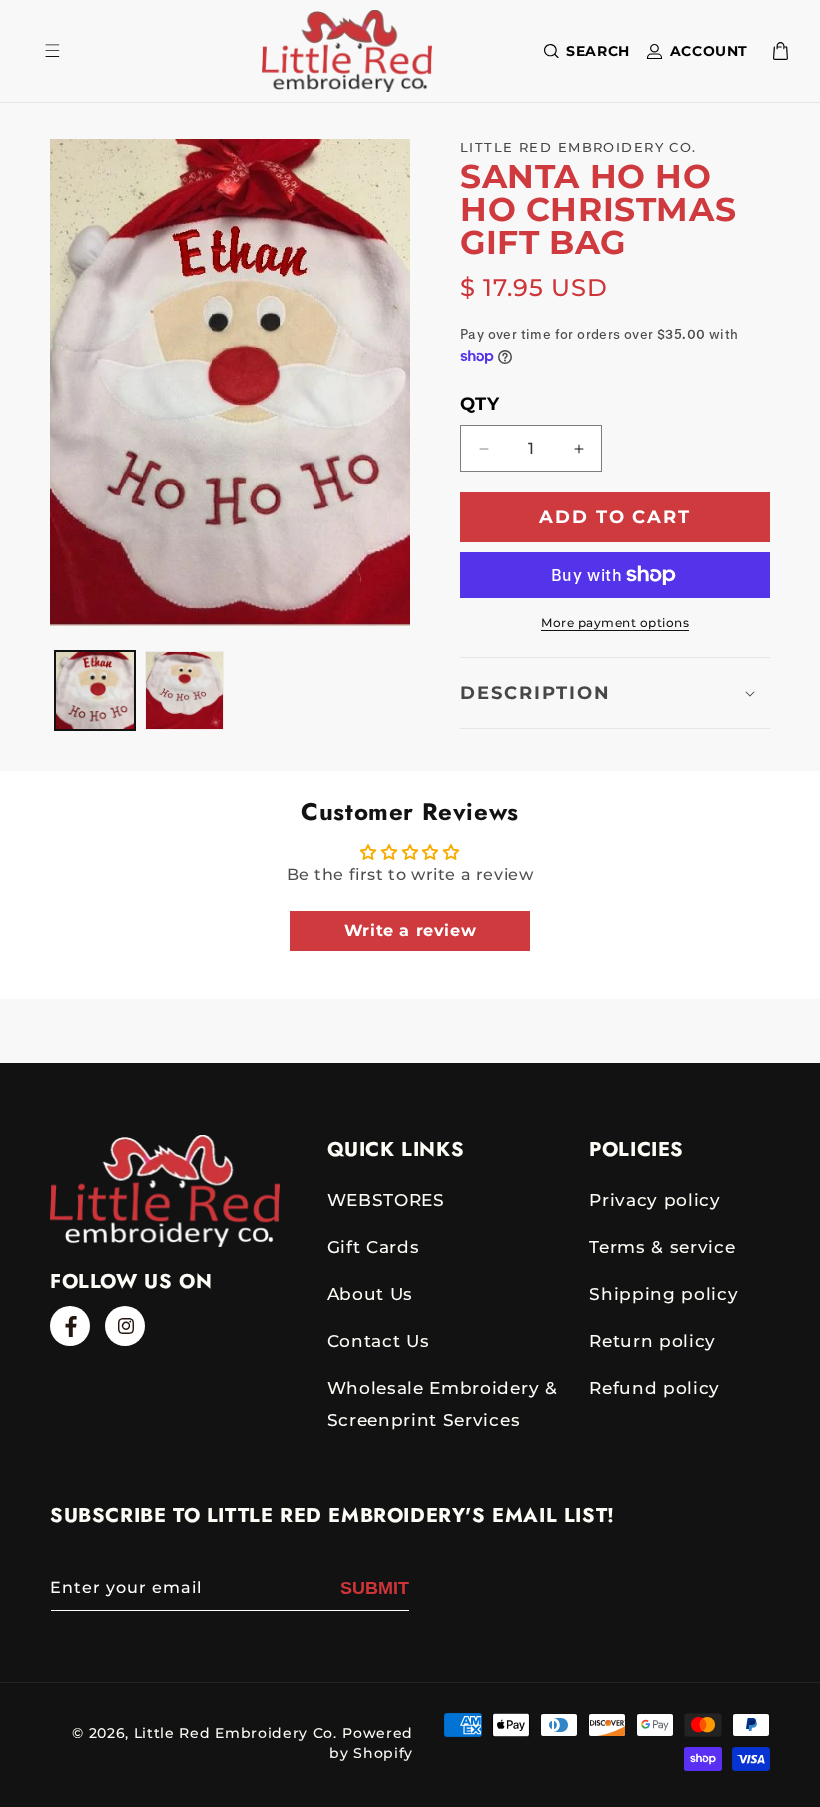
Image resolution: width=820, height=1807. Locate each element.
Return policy (652, 1341)
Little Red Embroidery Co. (235, 1733)
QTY (479, 404)
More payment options (615, 622)
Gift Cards (373, 1247)
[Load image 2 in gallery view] (185, 691)
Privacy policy (655, 1200)
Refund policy (654, 1388)
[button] (583, 51)
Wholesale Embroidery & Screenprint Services (442, 1404)
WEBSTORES (386, 1200)
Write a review (410, 930)
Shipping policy (663, 1294)
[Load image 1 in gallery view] (95, 691)
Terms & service (662, 1247)
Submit (374, 1588)
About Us (370, 1294)
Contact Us (378, 1341)
